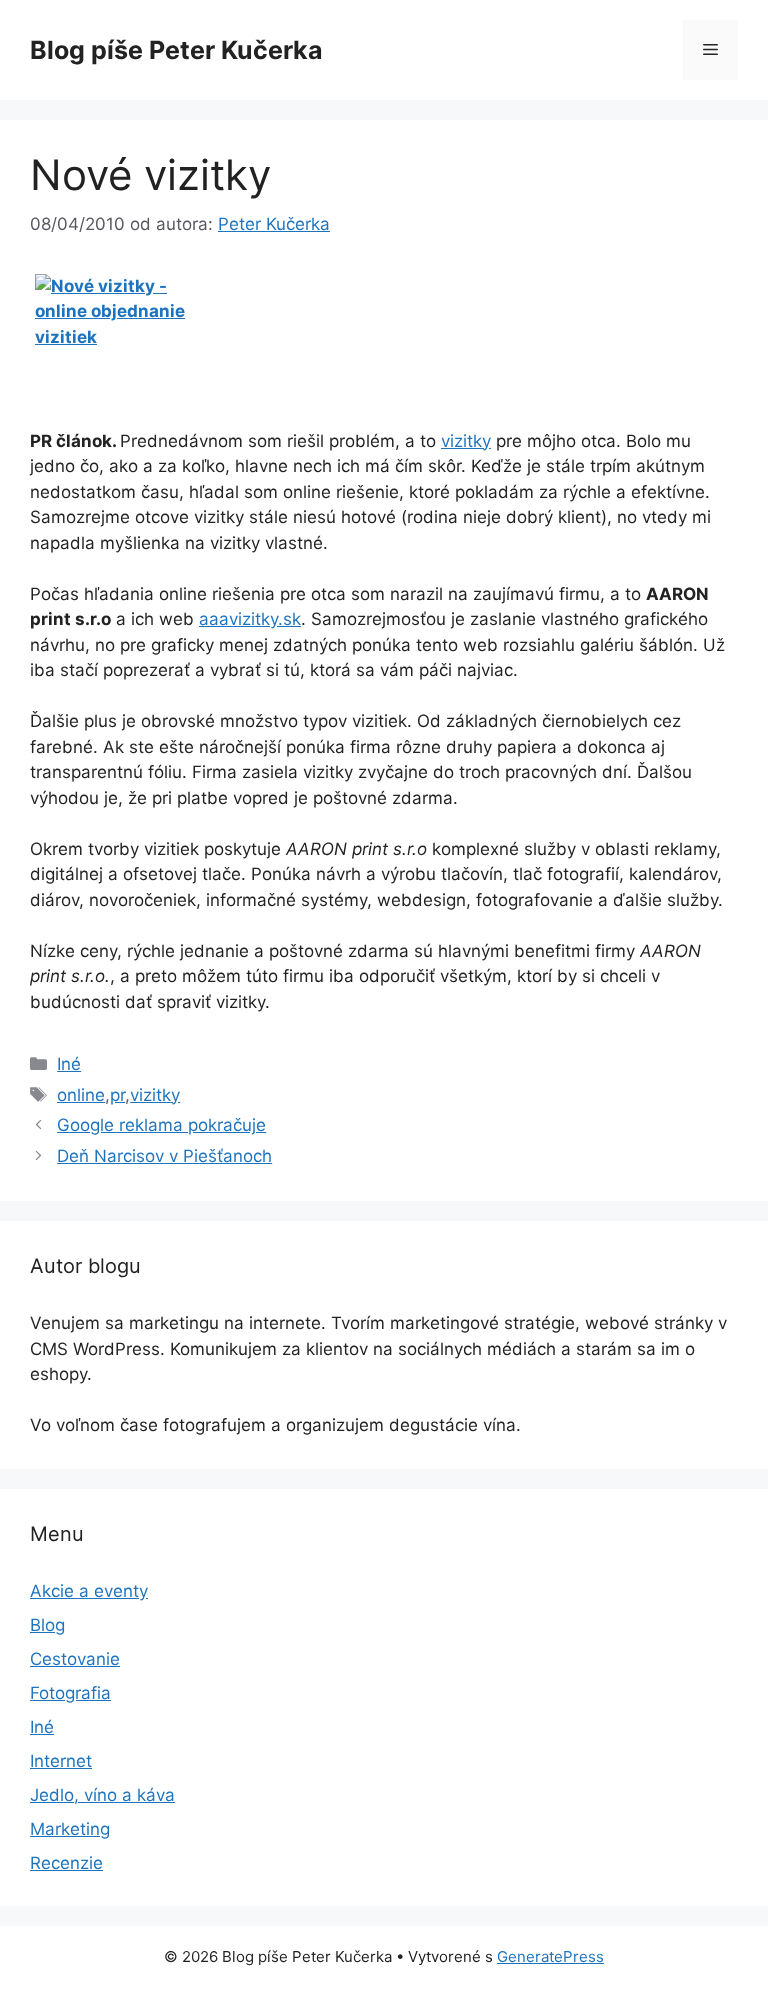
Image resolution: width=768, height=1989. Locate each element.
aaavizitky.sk (250, 619)
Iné (69, 1064)
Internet (61, 1761)
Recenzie (66, 1863)
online (81, 1095)
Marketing (70, 1829)
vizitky (466, 441)
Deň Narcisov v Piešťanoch (164, 1156)
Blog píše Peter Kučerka (176, 50)
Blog (47, 1625)
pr (117, 1095)
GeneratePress (550, 1956)
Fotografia (70, 1693)
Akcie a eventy (89, 1591)
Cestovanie (75, 1659)
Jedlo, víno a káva (102, 1795)
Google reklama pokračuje (161, 1125)
